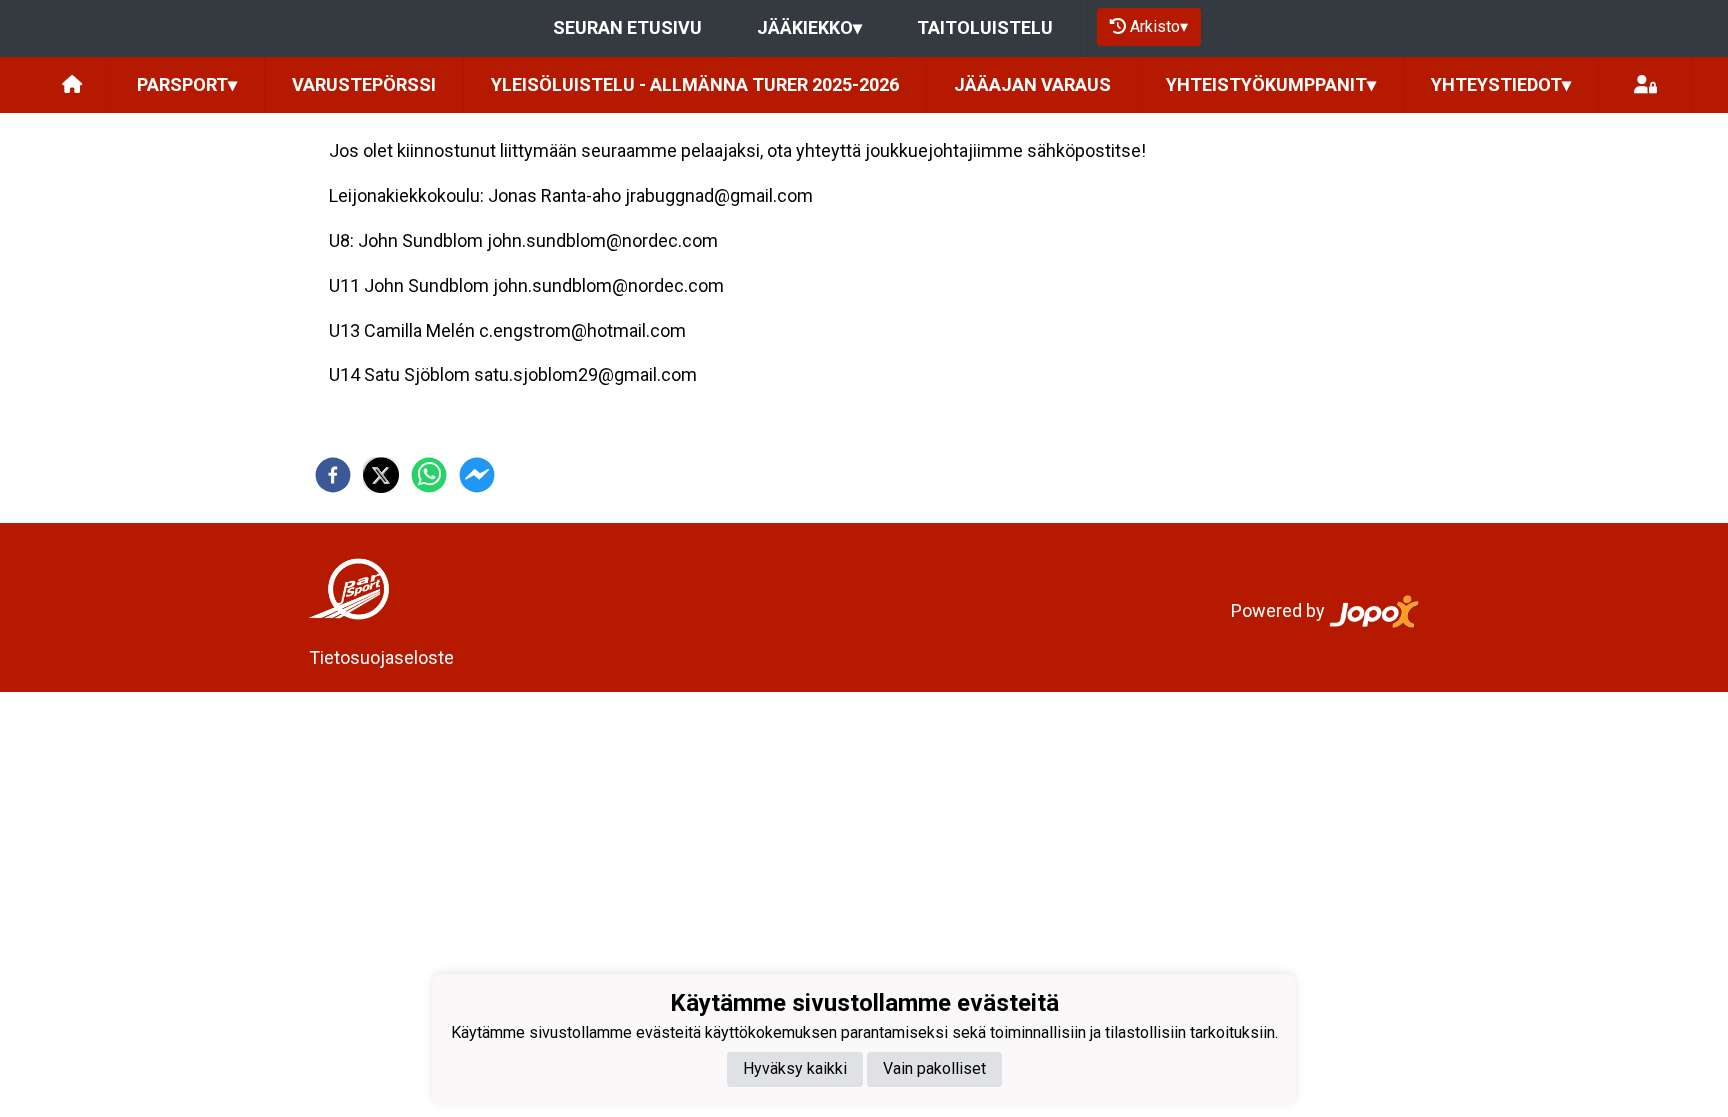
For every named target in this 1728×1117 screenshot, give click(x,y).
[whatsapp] (429, 475)
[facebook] (333, 475)
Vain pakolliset (934, 1068)
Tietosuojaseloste (381, 657)
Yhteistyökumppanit (1271, 84)
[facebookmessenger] (477, 475)
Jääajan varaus (1032, 84)
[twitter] (381, 475)
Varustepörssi (364, 84)
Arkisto (1159, 26)
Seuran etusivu (627, 27)
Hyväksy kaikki (795, 1068)
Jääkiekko (809, 27)
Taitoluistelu (985, 27)
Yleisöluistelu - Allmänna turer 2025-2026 (695, 84)
